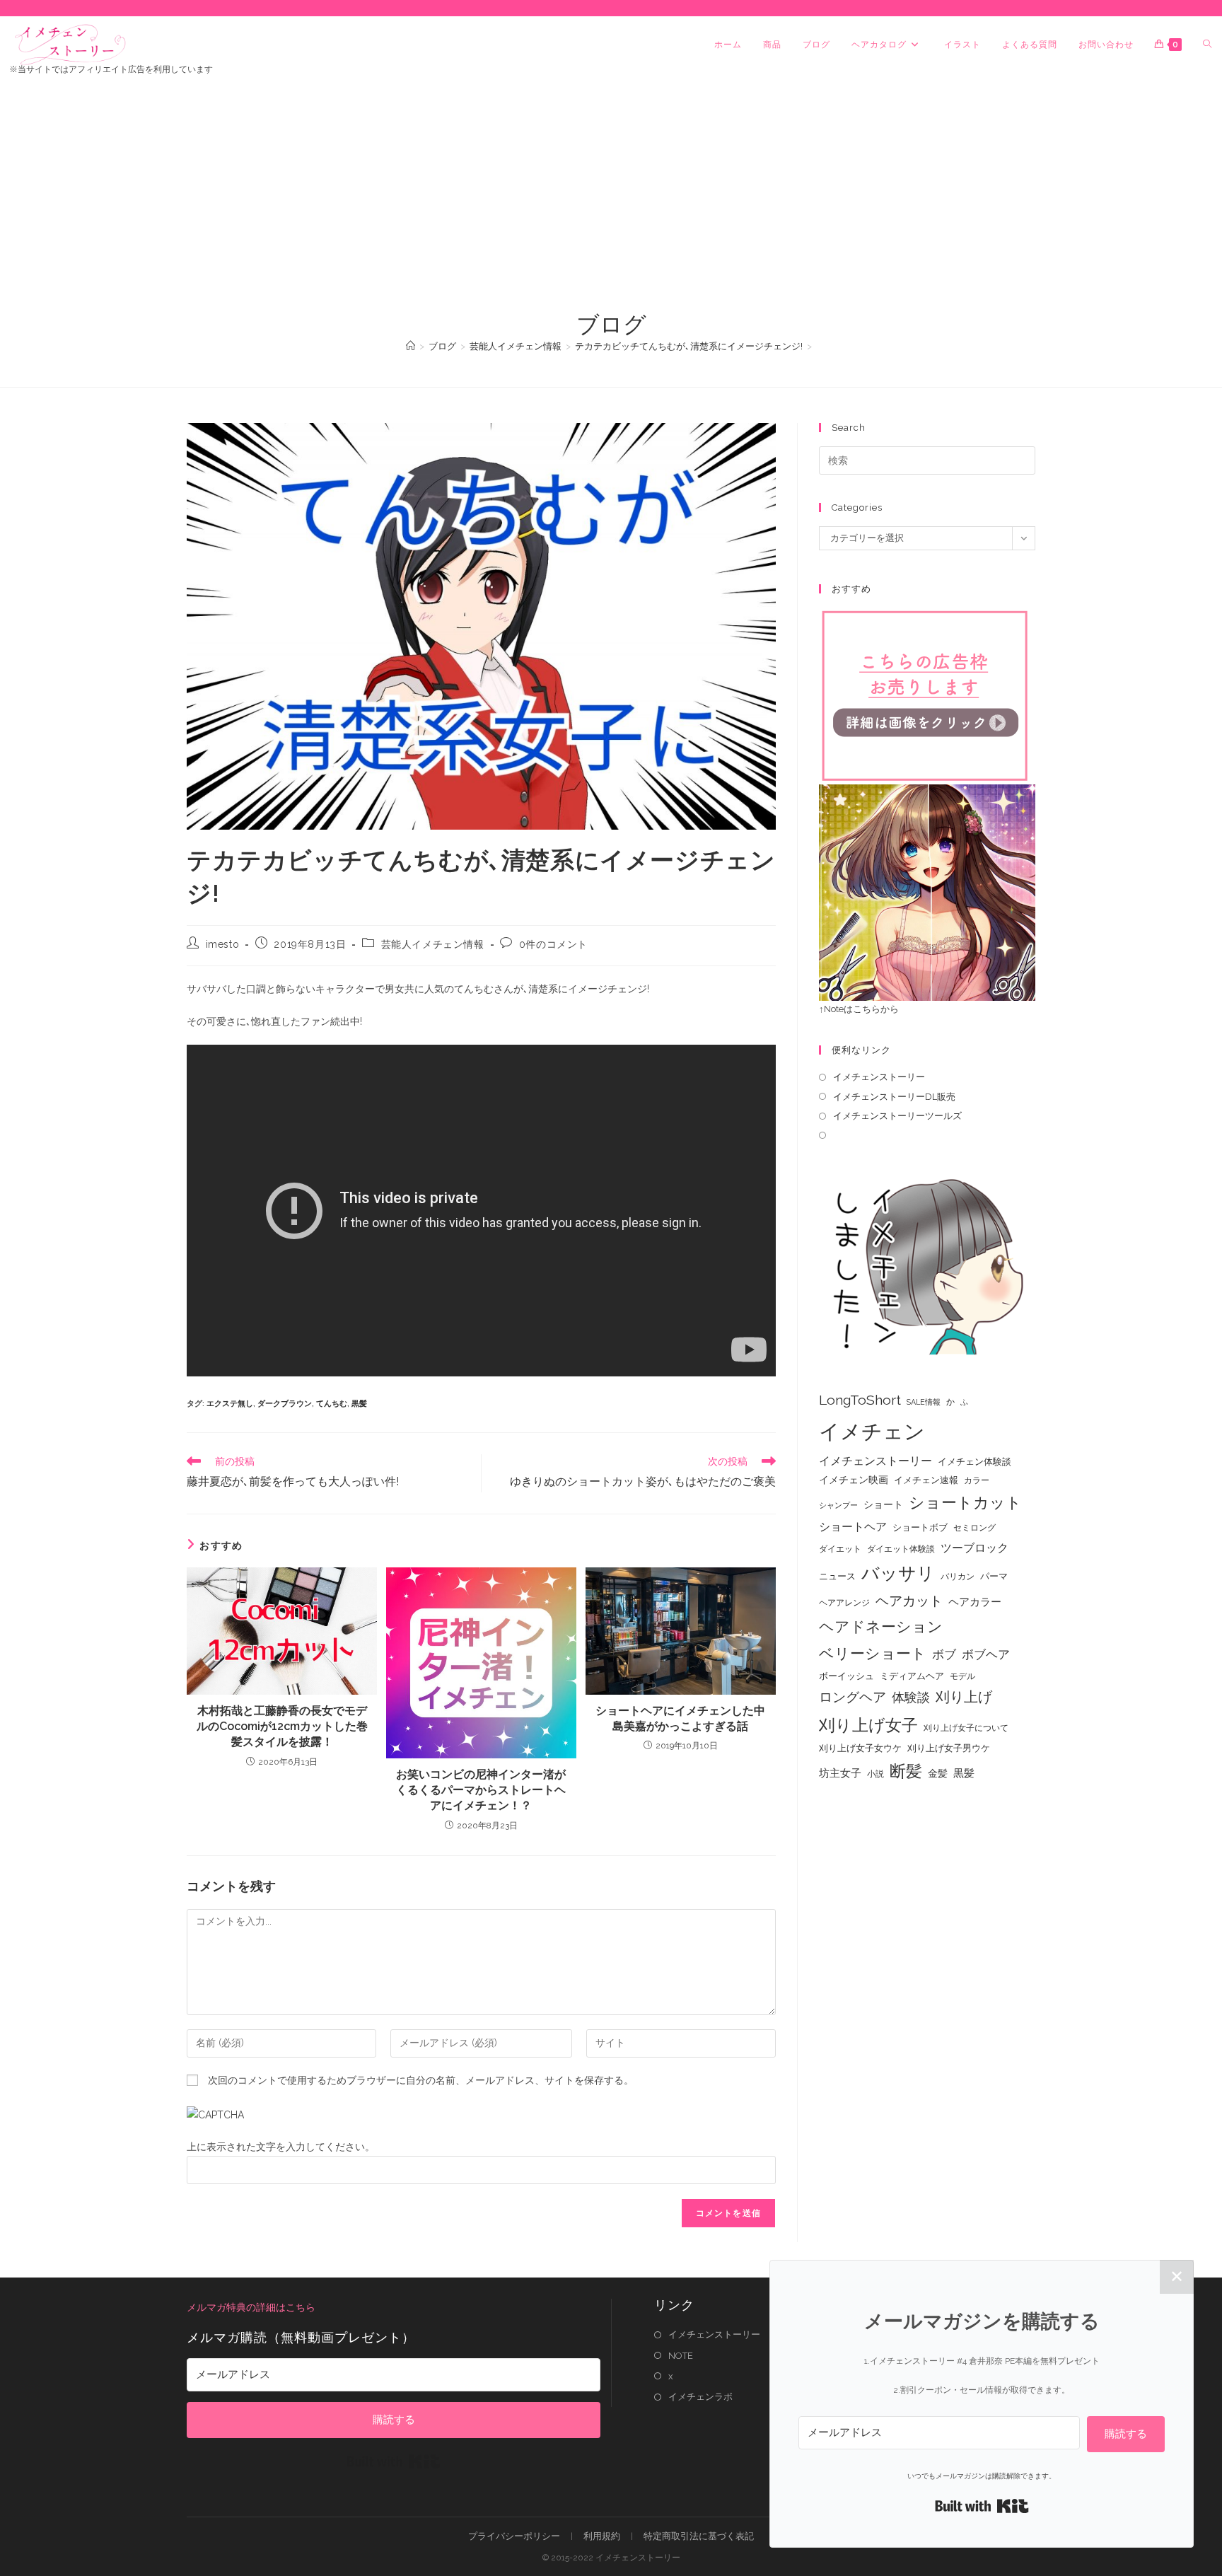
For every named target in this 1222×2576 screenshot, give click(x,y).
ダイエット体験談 (901, 1549)
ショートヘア (853, 1527)
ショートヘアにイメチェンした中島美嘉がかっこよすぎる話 (680, 1718)
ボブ (944, 1654)
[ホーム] (411, 346)
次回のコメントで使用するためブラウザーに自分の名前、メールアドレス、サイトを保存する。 (421, 2080)
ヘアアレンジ (844, 1603)
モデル (962, 1676)
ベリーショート (873, 1653)
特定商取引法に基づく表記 (699, 2536)
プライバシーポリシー (514, 2536)
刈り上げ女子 (868, 1725)
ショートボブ (920, 1527)
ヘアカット (909, 1601)
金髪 (938, 1773)
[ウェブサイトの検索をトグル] (1207, 45)
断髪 (906, 1771)
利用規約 (602, 2536)
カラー (977, 1480)
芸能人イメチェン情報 (433, 944)
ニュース (837, 1576)
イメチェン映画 (854, 1480)
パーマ (994, 1576)
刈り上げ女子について (966, 1728)
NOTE (681, 2356)
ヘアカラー (975, 1602)
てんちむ (332, 1404)
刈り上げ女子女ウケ (860, 1748)
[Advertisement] (611, 203)
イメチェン (872, 1431)
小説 (875, 1774)
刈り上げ (964, 1697)
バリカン (958, 1577)
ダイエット (840, 1549)
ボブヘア (986, 1654)
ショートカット (965, 1502)
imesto (223, 944)
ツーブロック (974, 1548)
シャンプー (838, 1505)
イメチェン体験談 (974, 1462)
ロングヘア (853, 1697)
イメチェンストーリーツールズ (897, 1116)
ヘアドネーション (881, 1626)
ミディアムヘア (912, 1676)
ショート (883, 1504)
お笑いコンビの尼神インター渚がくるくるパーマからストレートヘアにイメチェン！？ (481, 1790)
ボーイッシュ (846, 1676)
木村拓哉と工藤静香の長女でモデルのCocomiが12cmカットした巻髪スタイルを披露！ (282, 1727)
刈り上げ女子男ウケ (949, 1748)
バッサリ (898, 1573)
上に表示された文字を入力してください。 (281, 2147)
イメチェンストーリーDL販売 (894, 1097)
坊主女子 (840, 1773)
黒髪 (359, 1404)
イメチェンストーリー (879, 1077)
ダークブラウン (285, 1404)
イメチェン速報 (926, 1480)
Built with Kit (394, 2461)
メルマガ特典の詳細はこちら (251, 2307)
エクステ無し (230, 1404)
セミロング (974, 1528)
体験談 (911, 1698)
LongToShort (860, 1400)
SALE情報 (924, 1402)
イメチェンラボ (700, 2397)
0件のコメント (553, 944)
